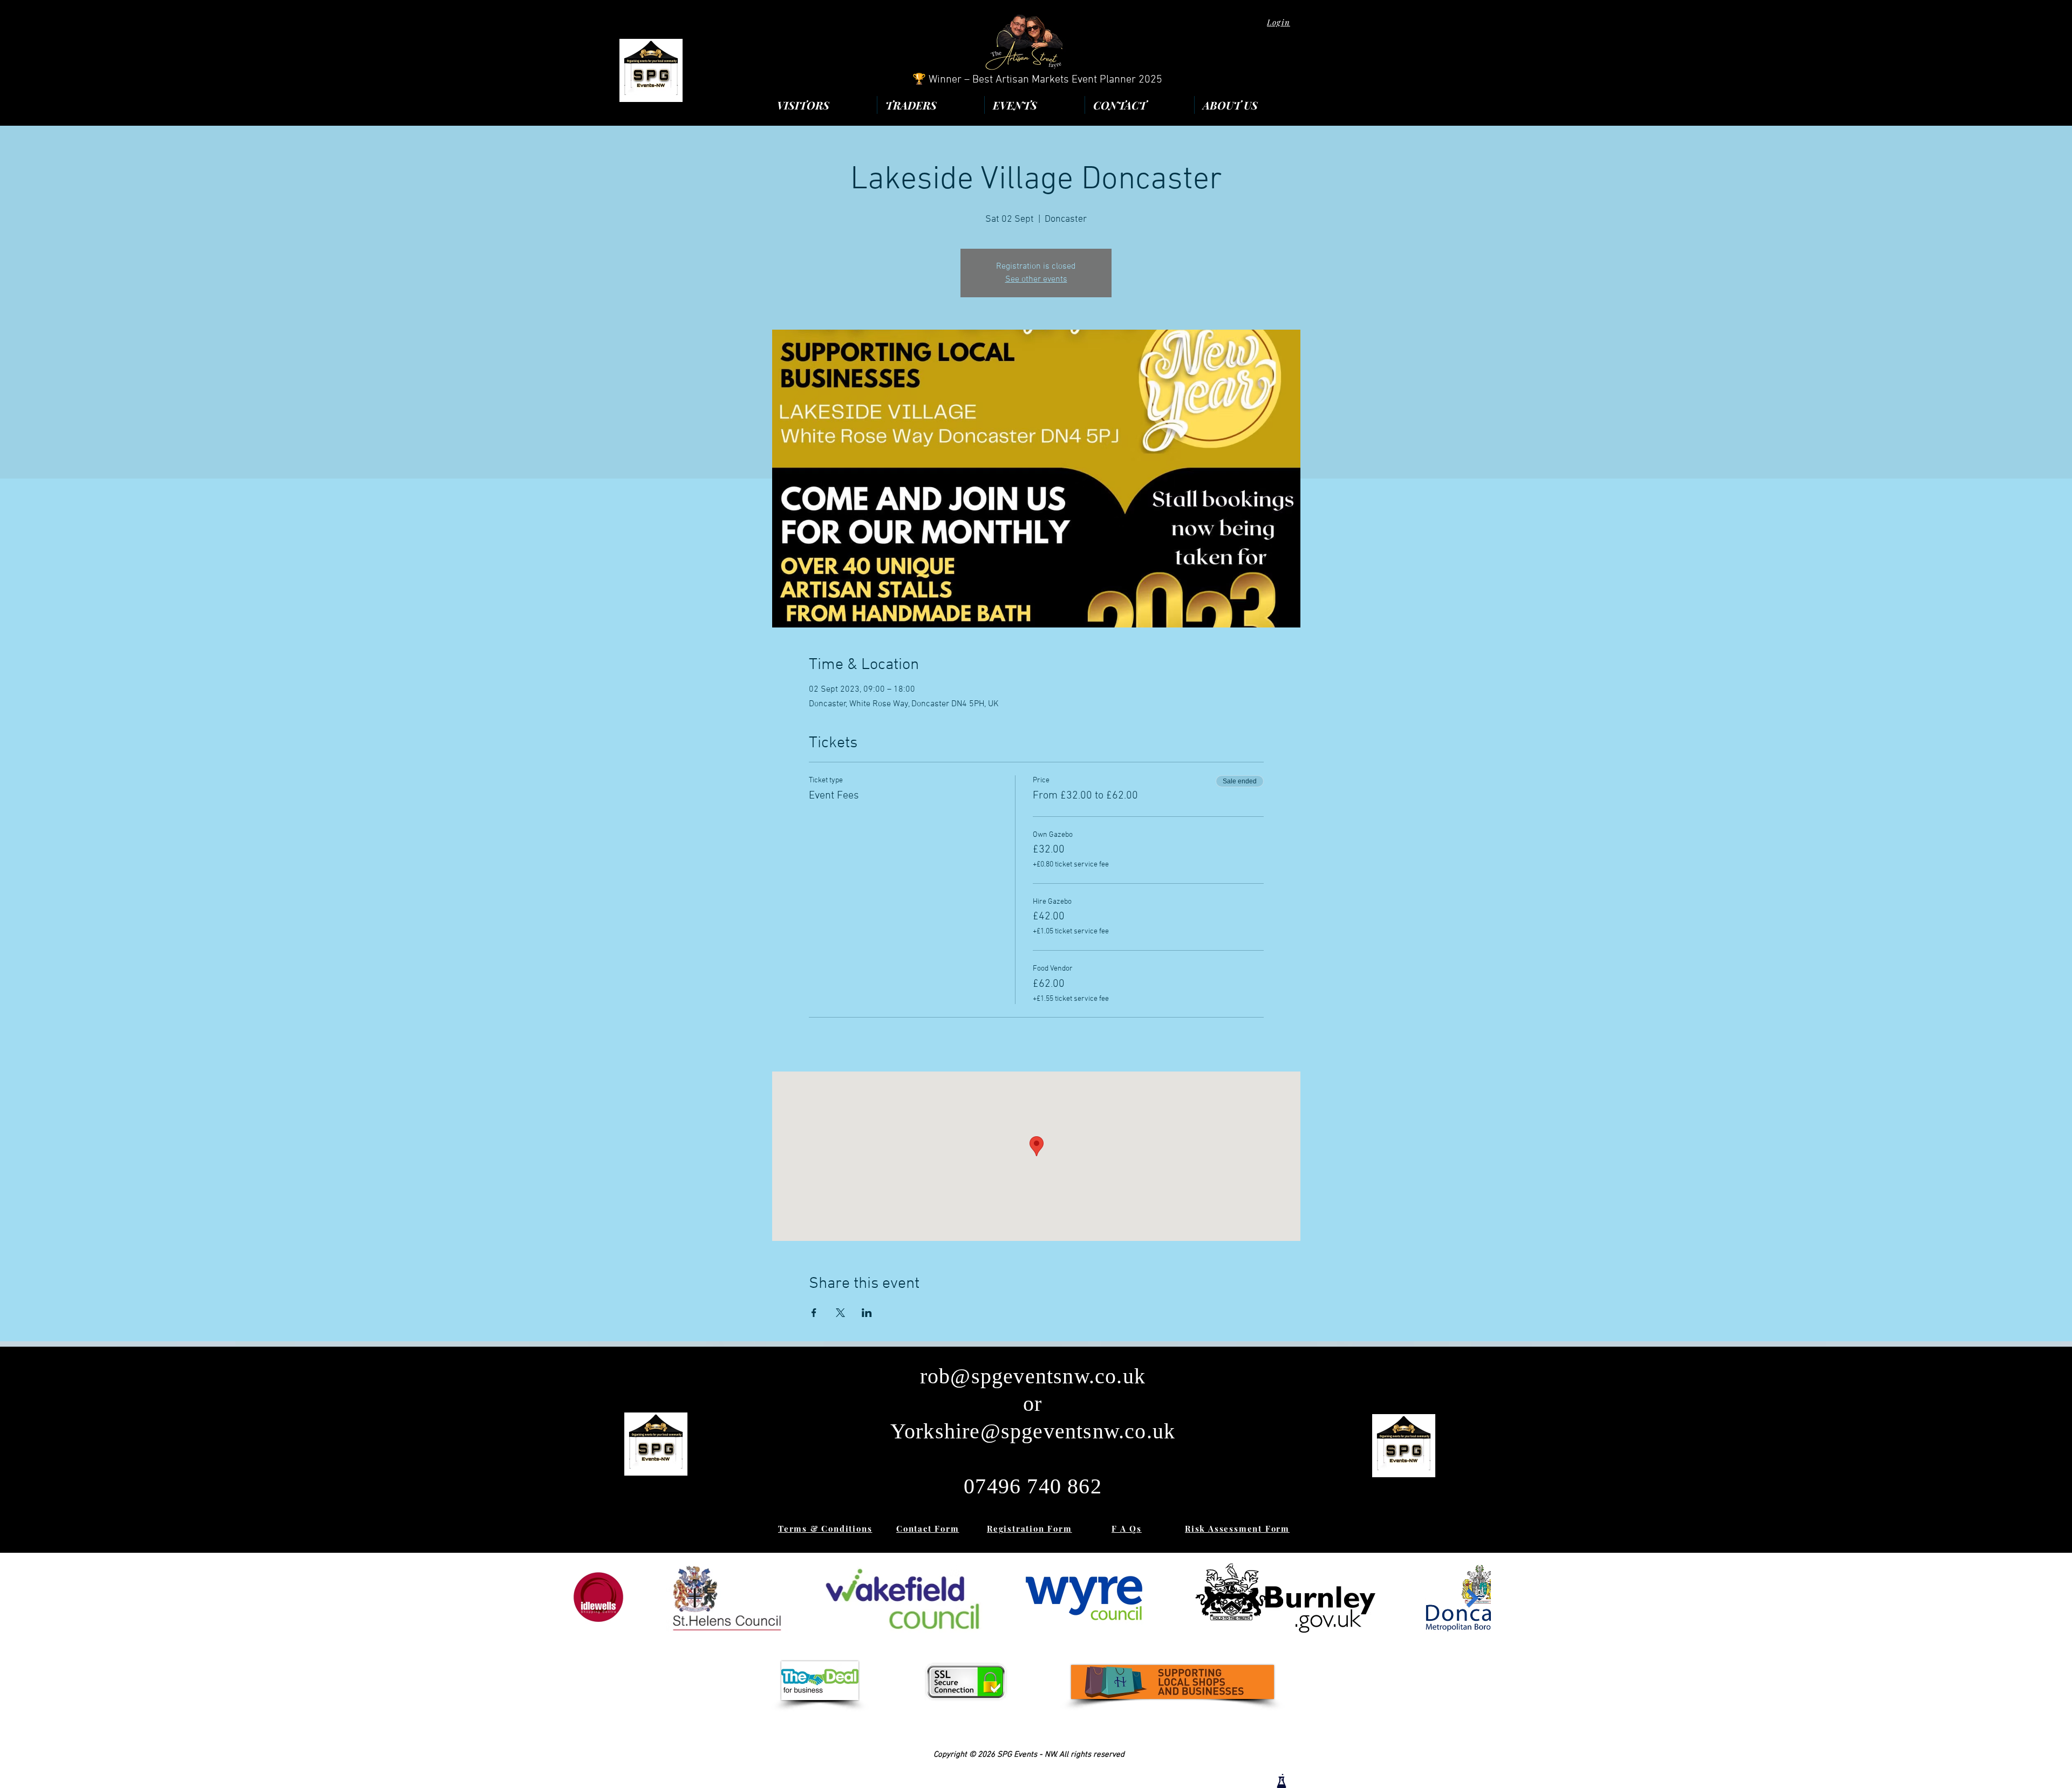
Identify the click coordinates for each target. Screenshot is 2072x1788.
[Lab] (1282, 1781)
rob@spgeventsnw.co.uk (1033, 1376)
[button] (1250, 105)
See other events (1036, 279)
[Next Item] (1472, 1598)
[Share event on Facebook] (814, 1313)
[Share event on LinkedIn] (867, 1313)
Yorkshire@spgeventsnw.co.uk (1033, 1431)
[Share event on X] (840, 1313)
